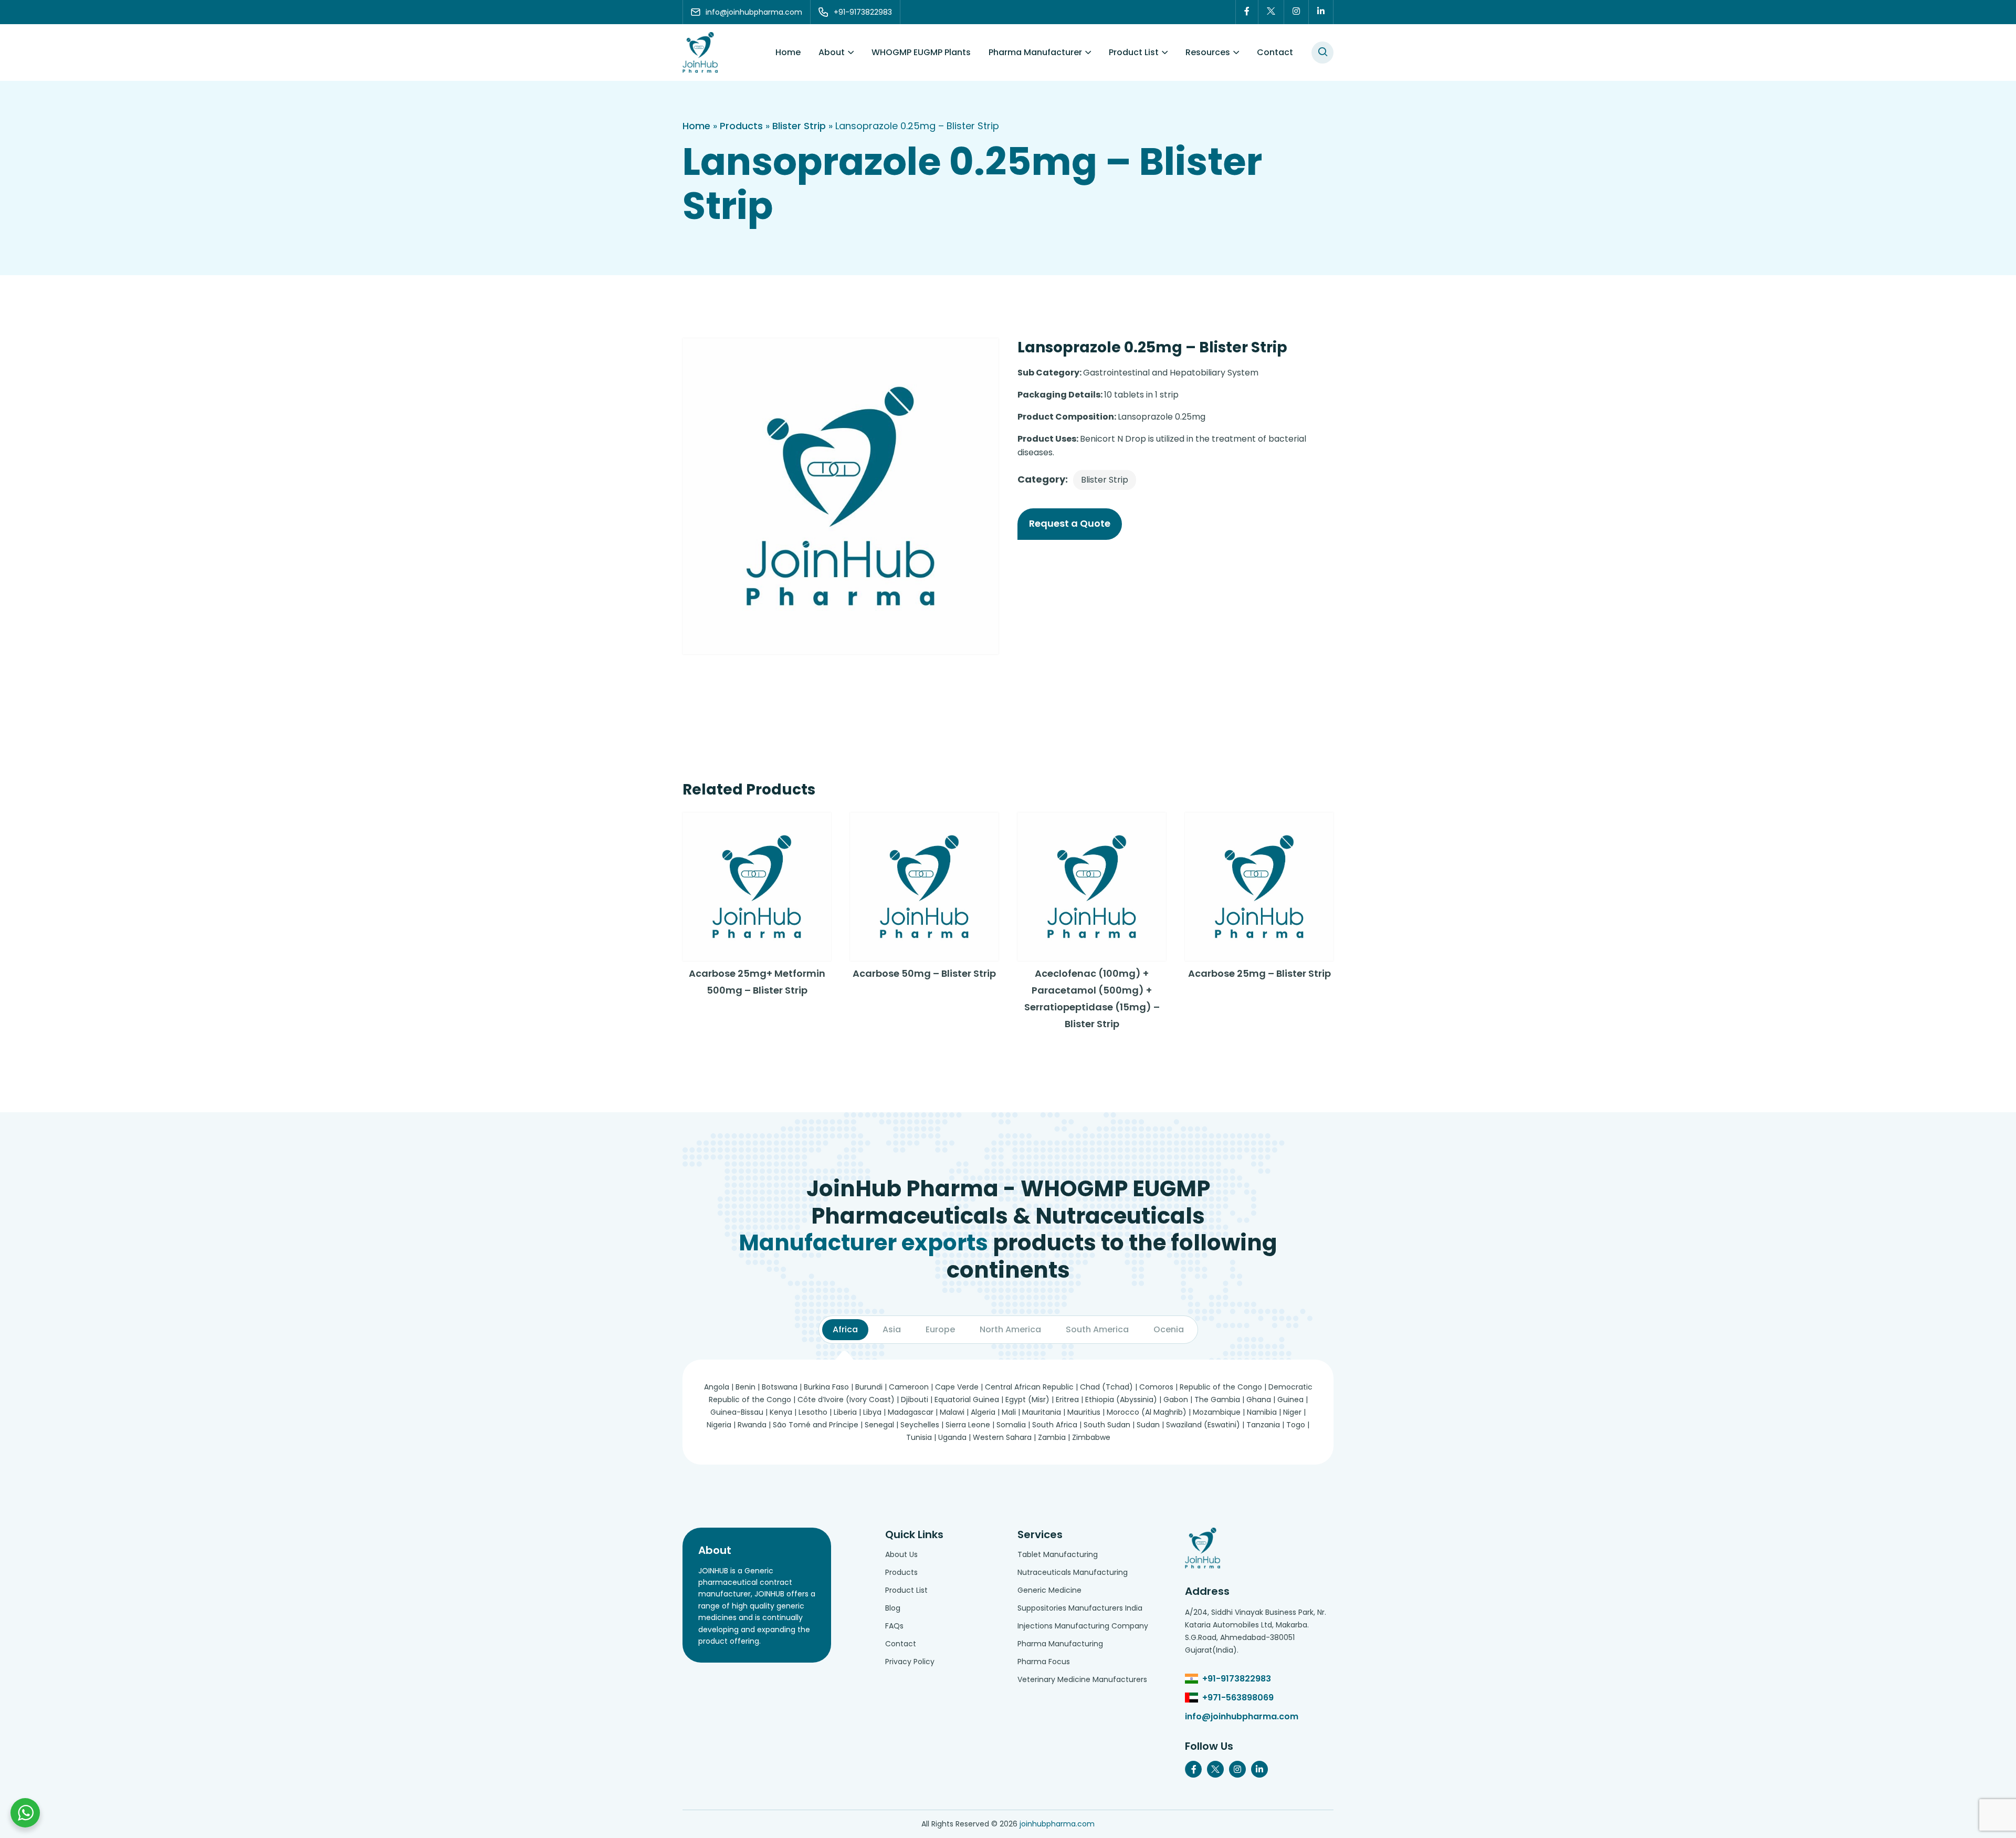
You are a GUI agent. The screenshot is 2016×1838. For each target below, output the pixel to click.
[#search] (1322, 53)
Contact (1275, 52)
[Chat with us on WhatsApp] (25, 1813)
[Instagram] (1296, 12)
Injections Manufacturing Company (1083, 1626)
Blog (893, 1608)
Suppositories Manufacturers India (1080, 1608)
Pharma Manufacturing (1060, 1644)
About (832, 52)
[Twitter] (1271, 12)
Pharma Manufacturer (1035, 52)
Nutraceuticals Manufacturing (1073, 1572)
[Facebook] (1247, 12)
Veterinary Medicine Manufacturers (1082, 1679)
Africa (845, 1329)
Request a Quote (1070, 523)
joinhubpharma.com (1057, 1824)
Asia (892, 1329)
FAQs (894, 1626)
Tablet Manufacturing (1058, 1554)
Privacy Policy (910, 1662)
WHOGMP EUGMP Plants (921, 52)
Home (788, 52)
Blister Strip (799, 126)
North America (1010, 1329)
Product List (1134, 52)
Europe (940, 1329)
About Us (901, 1554)
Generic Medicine (1049, 1590)
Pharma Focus (1044, 1662)
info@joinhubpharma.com (1242, 1716)
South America (1097, 1329)
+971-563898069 (1238, 1698)
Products (741, 126)
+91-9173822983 (1237, 1679)
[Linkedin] (1321, 12)
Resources (1208, 52)
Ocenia (1169, 1329)
